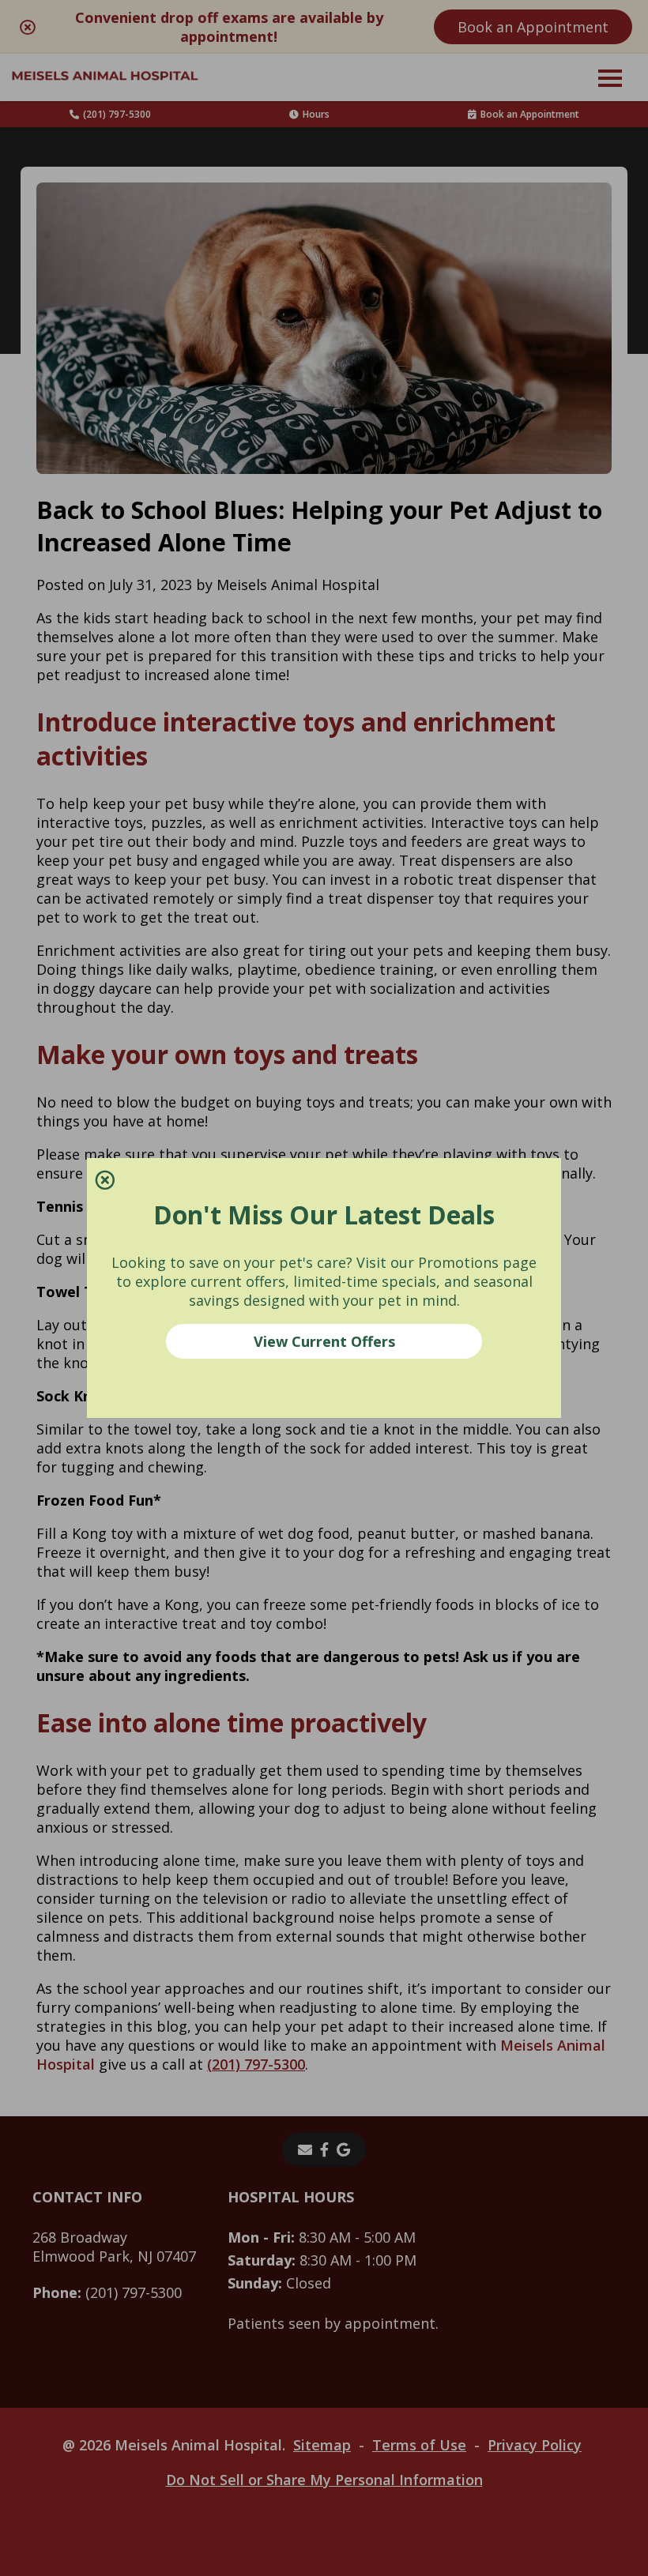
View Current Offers (324, 1341)
